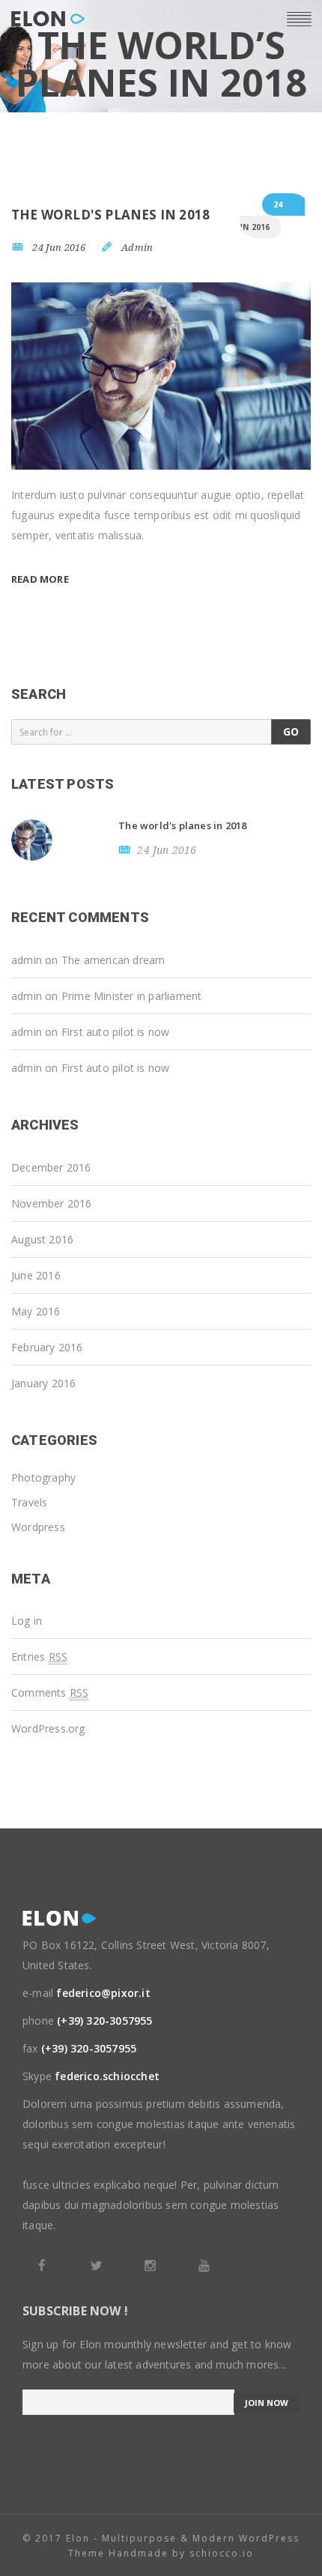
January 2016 (43, 1383)
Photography (43, 1478)
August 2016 (42, 1239)
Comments (50, 1692)
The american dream (113, 960)
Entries (39, 1657)
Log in (27, 1621)
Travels (29, 1502)
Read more (40, 579)
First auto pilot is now (116, 1032)
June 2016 (36, 1275)
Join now (267, 2403)
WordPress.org (48, 1728)
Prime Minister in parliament (132, 996)
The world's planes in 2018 (110, 215)
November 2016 (52, 1203)
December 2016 (51, 1167)
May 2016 (36, 1311)
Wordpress (38, 1527)
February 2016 (47, 1347)
